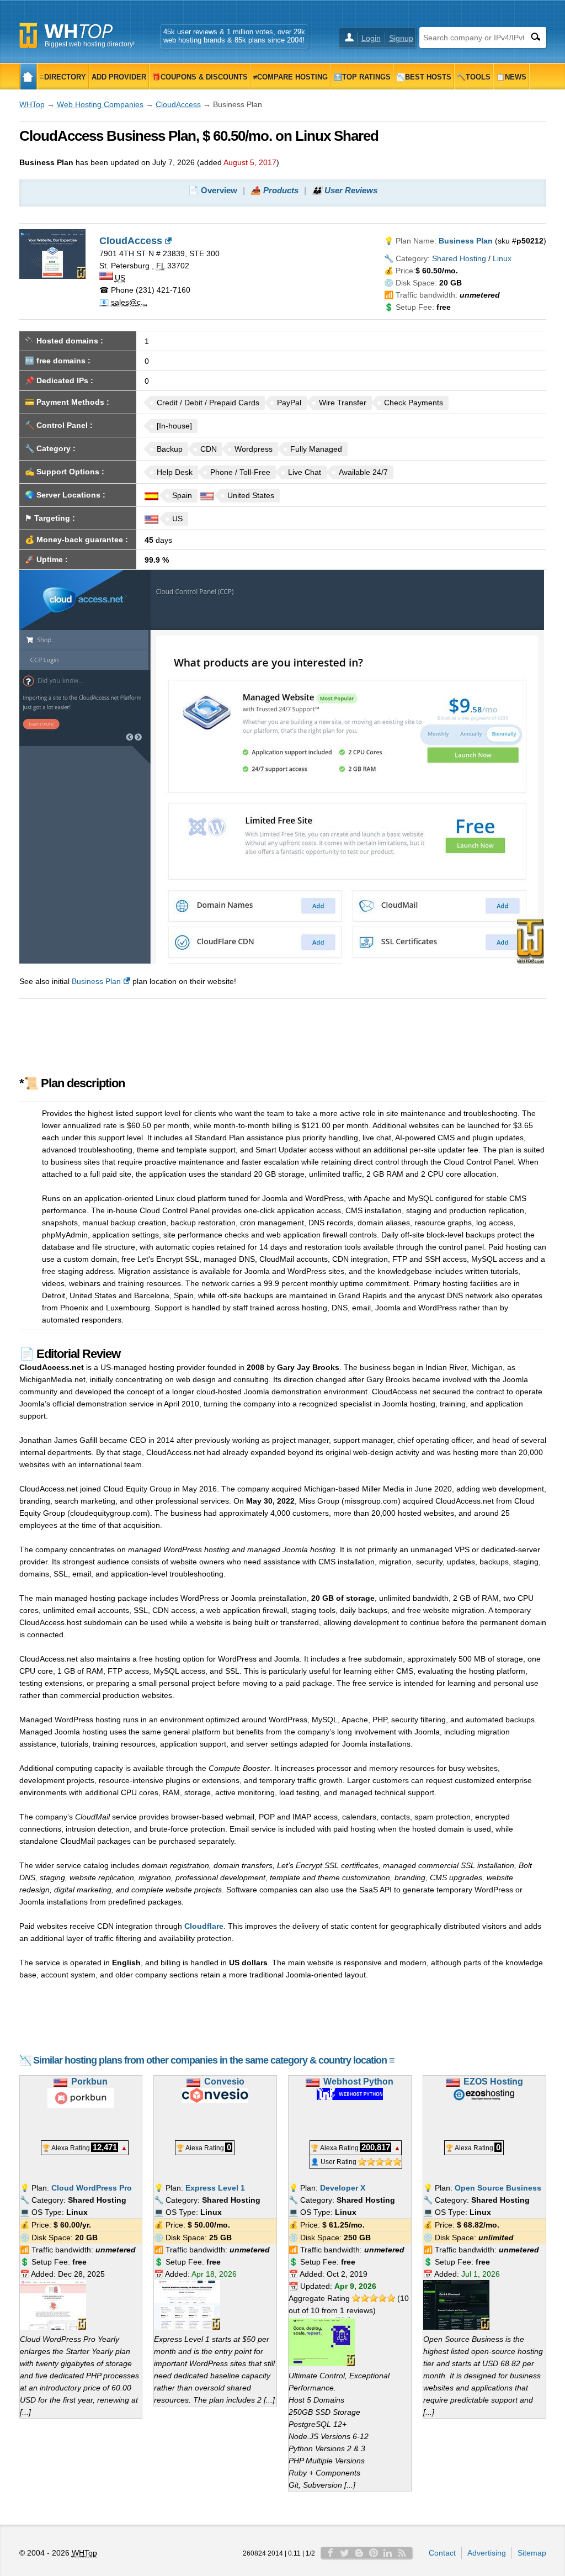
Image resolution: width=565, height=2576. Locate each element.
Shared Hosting (459, 258)
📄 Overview (213, 190)
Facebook (331, 2553)
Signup (401, 38)
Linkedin (388, 2553)
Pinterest (374, 2553)
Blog (359, 2553)
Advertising (487, 2553)
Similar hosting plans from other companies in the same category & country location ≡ (214, 2060)
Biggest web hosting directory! (90, 44)
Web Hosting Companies (100, 104)
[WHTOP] (28, 76)
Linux (502, 258)
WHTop (32, 104)
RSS (402, 2553)
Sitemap (532, 2553)
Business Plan (96, 981)
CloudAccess (178, 104)
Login (371, 38)
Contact (442, 2553)
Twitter (345, 2553)
